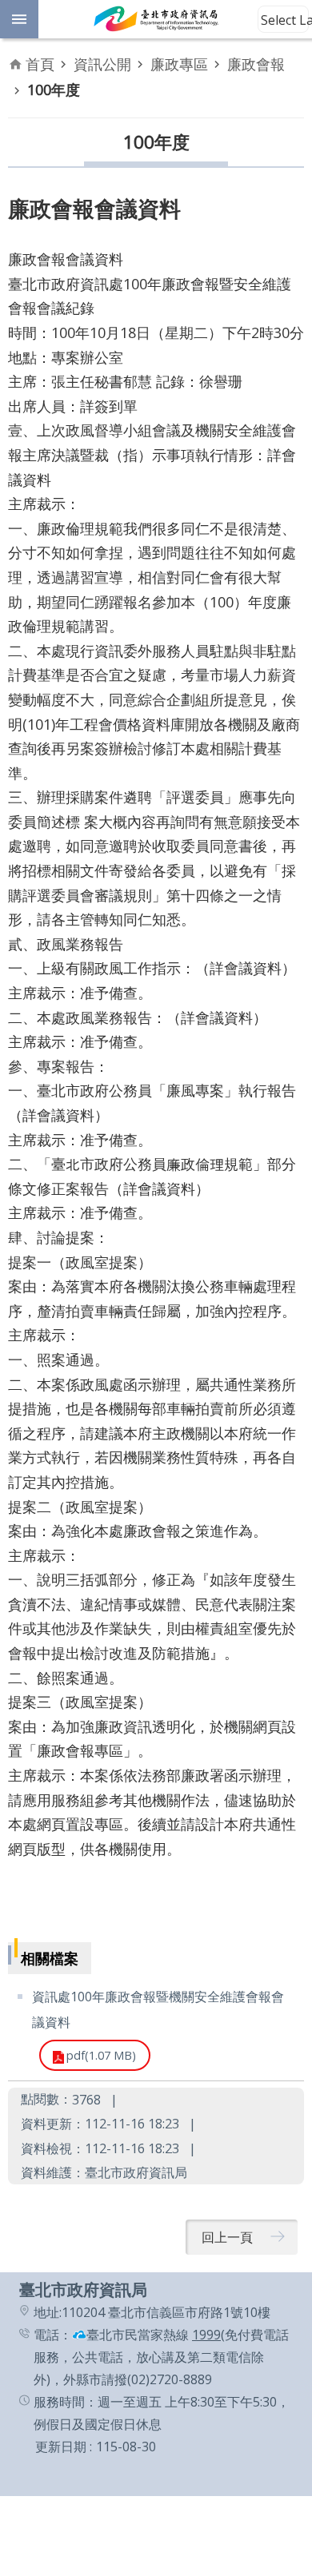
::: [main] (18, 55)
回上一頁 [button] (227, 2237)
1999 (206, 2335)
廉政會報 (256, 64)
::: (10, 2281)
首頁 (40, 64)
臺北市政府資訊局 (156, 19)
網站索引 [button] (19, 19)
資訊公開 (102, 64)
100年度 (54, 90)
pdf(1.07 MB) (101, 2055)
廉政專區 (179, 64)
